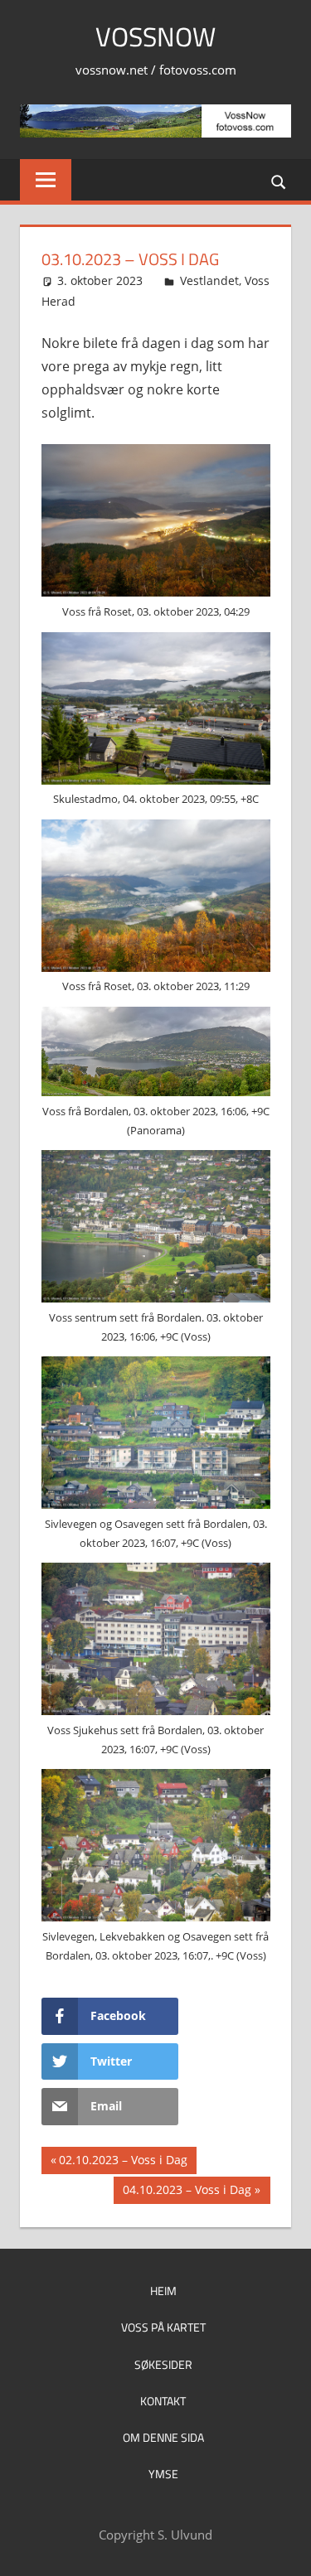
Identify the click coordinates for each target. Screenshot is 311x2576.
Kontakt (163, 2401)
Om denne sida (163, 2437)
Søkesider (163, 2364)
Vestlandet (209, 280)
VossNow (155, 36)
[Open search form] (279, 181)
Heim (163, 2291)
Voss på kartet (163, 2327)
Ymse (163, 2474)
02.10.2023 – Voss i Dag (123, 2163)
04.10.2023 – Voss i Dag (187, 2192)
